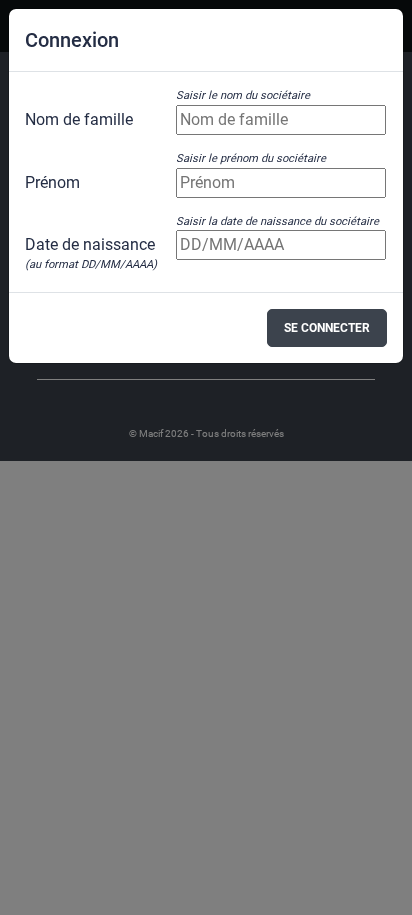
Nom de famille (79, 119)
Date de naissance (91, 246)
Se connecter (327, 328)
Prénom (52, 182)
